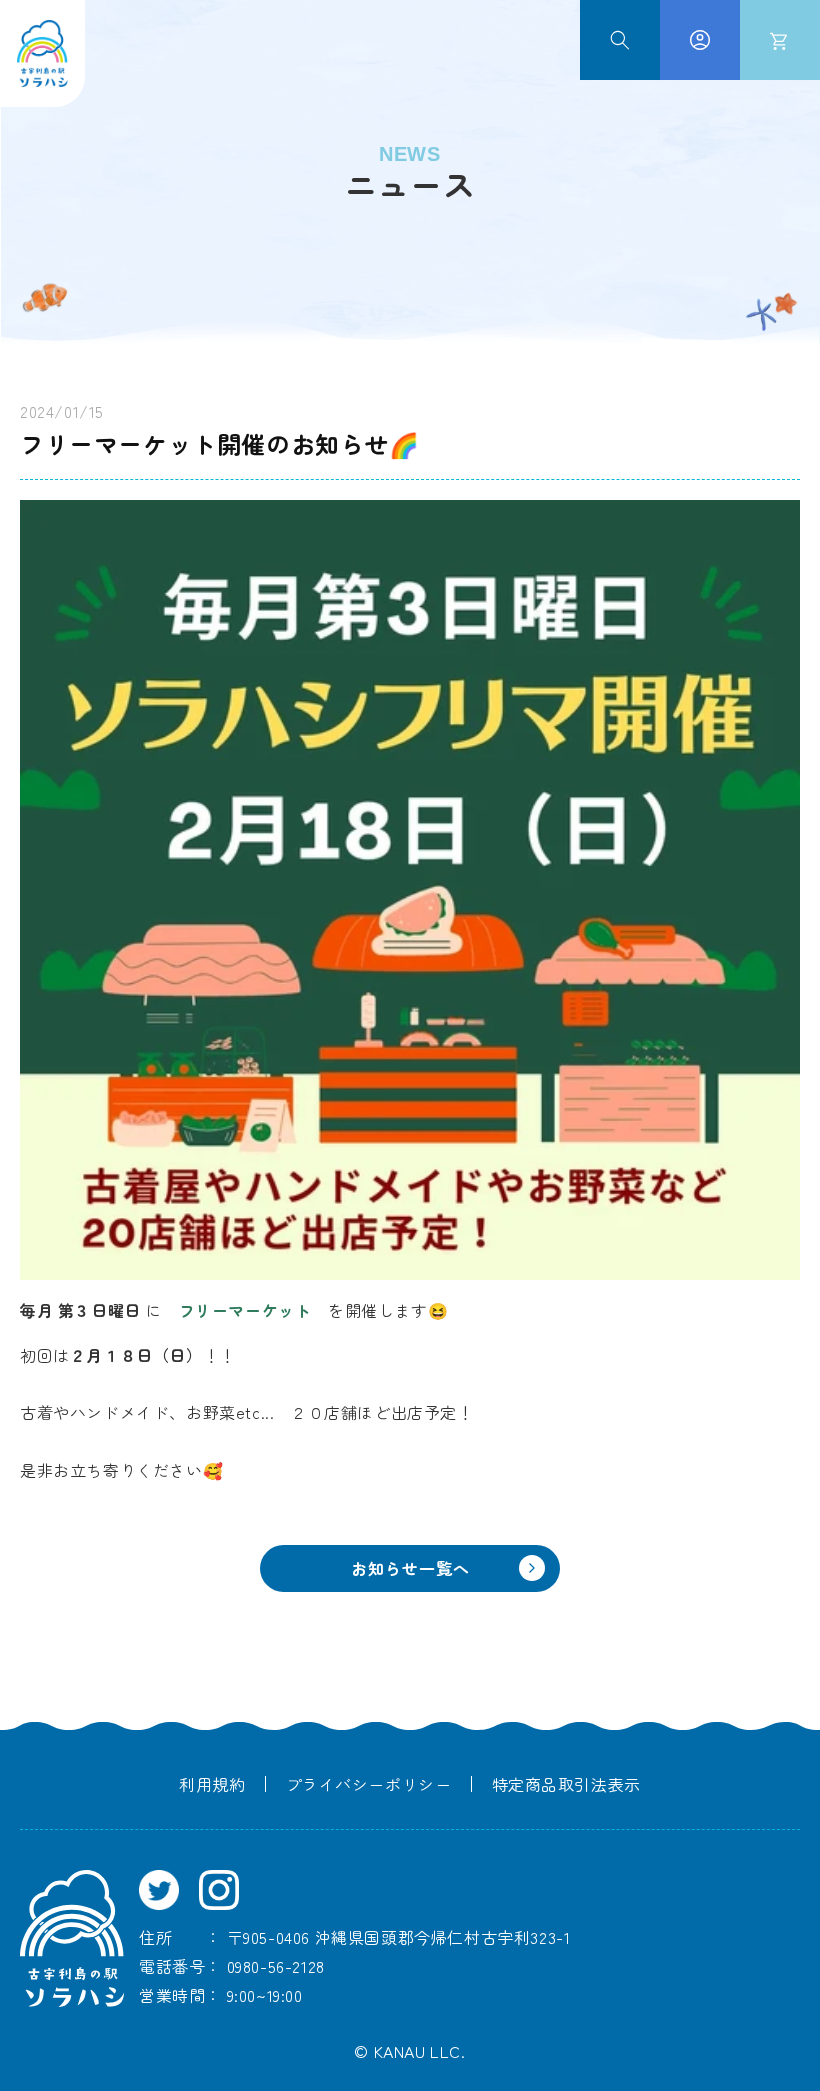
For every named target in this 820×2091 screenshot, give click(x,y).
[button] (620, 40)
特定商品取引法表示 (566, 1784)
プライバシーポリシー (369, 1784)
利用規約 (212, 1784)
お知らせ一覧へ (410, 1568)
